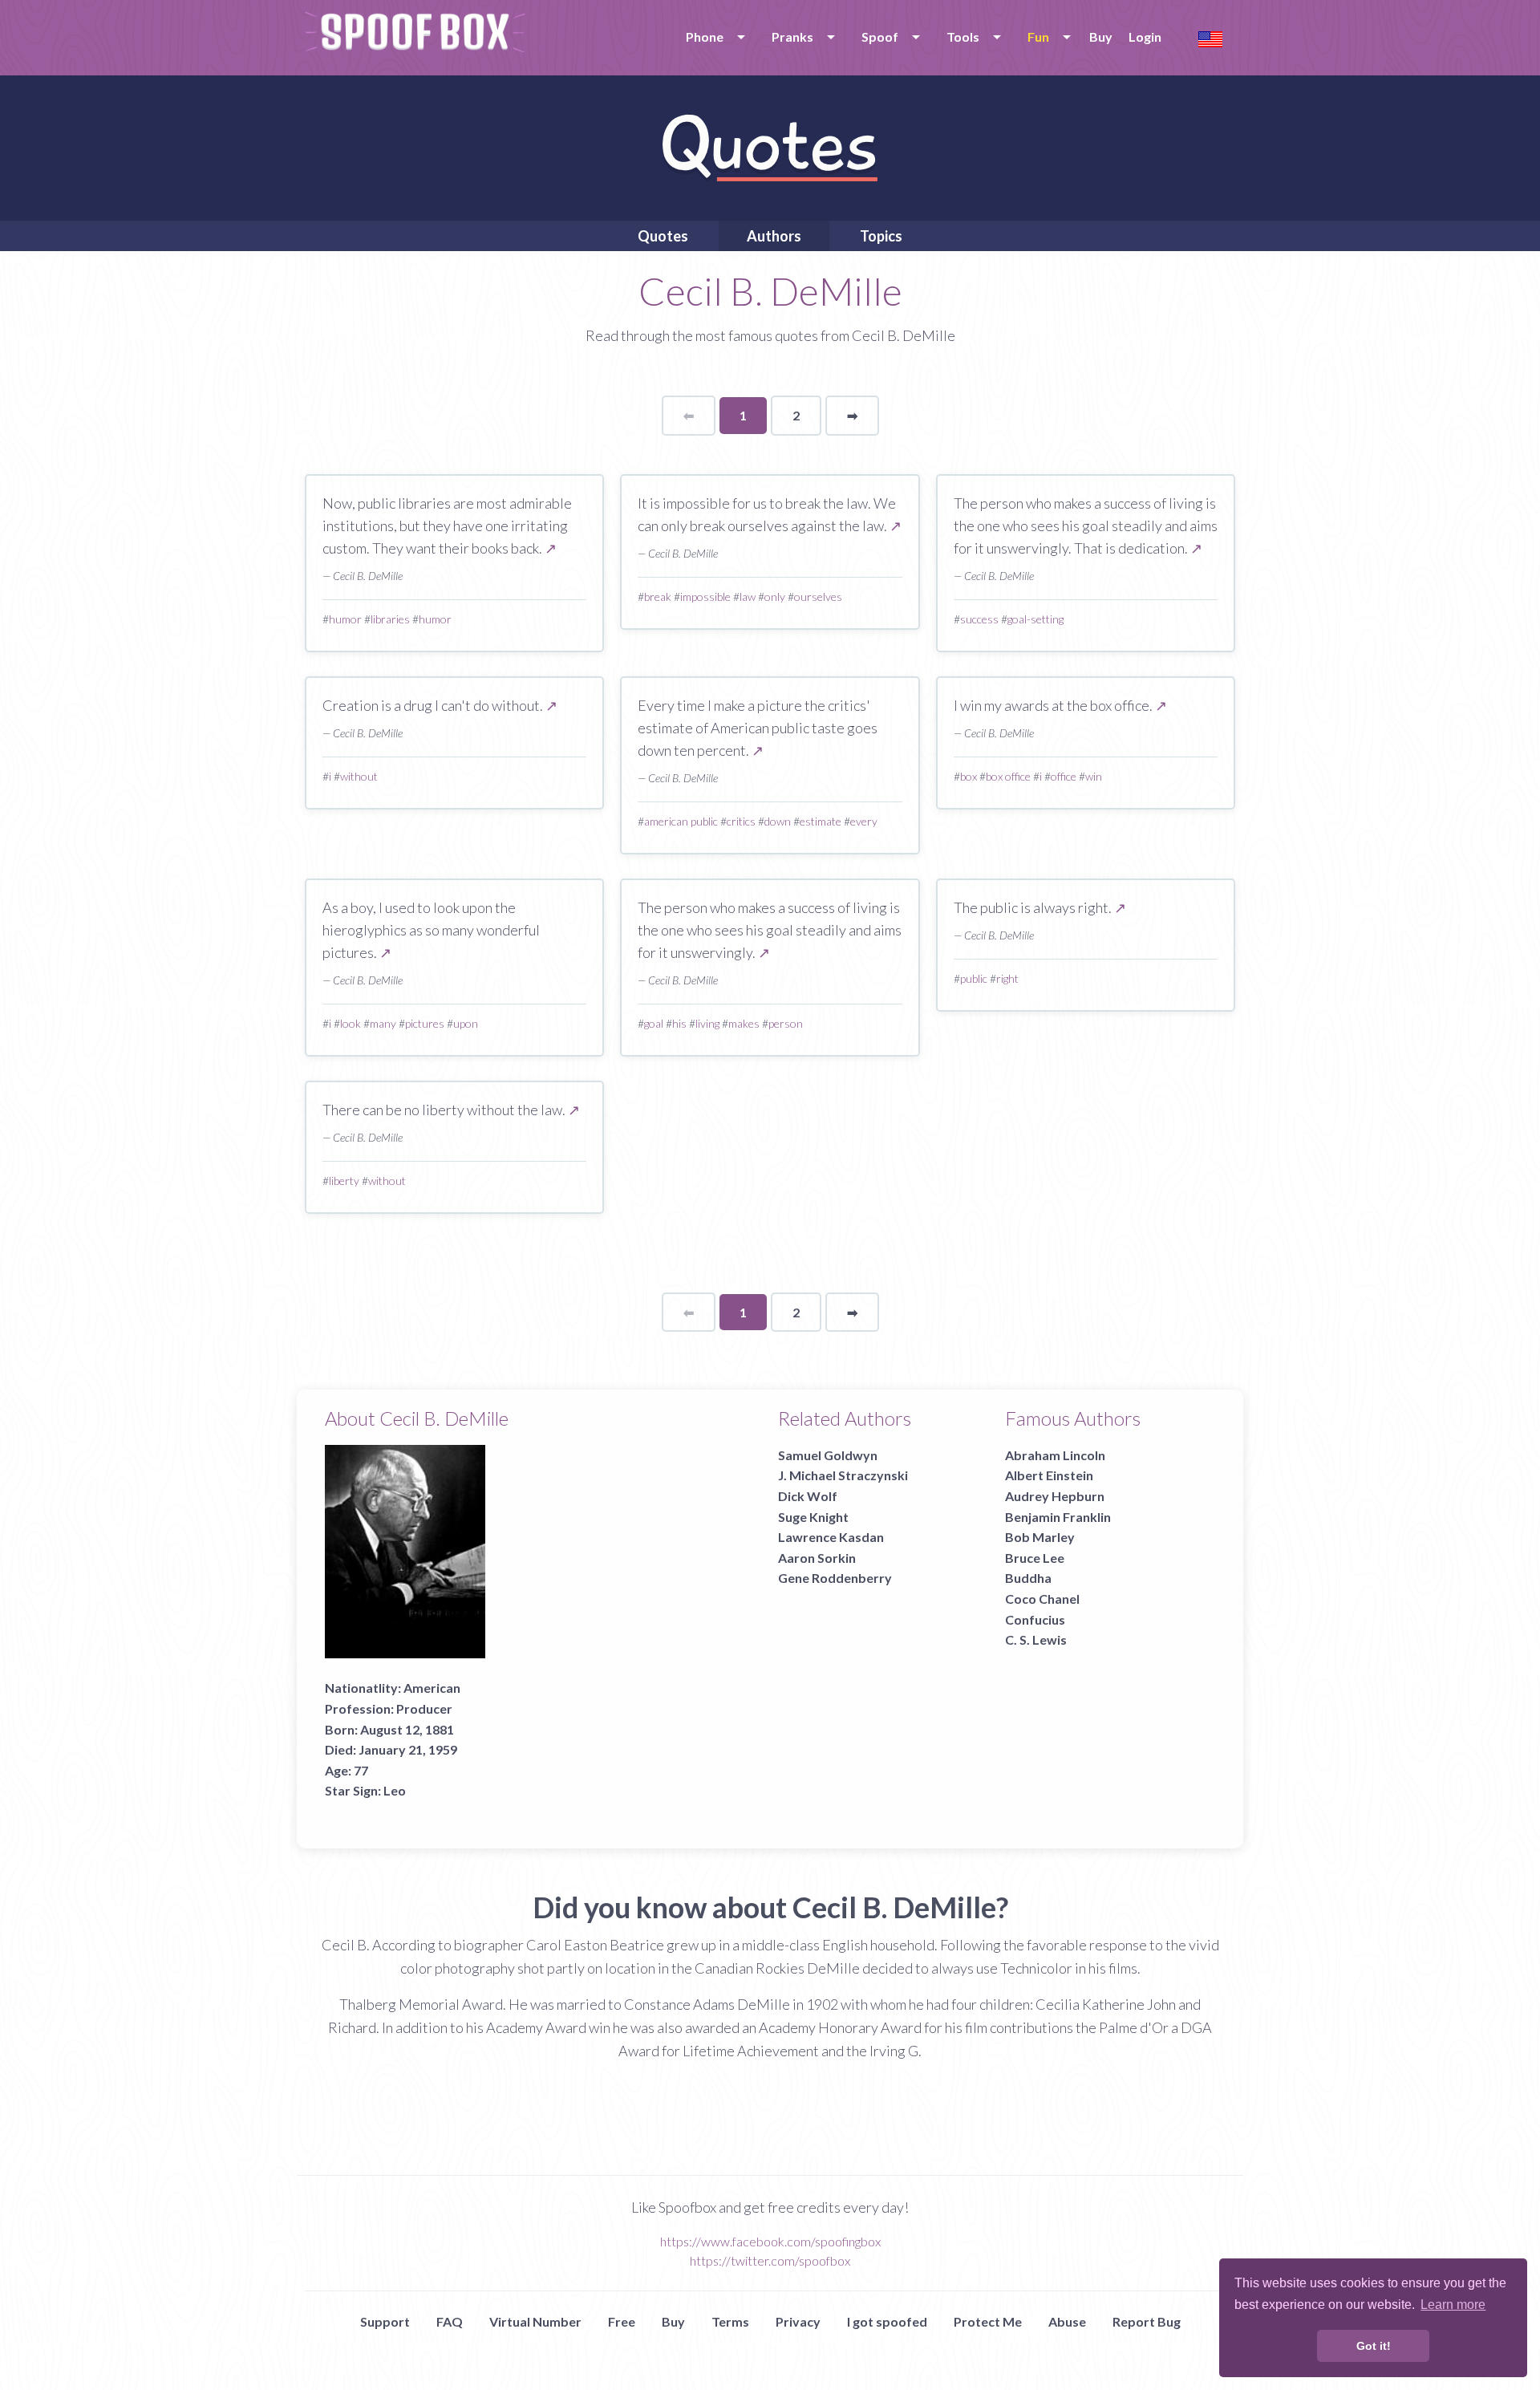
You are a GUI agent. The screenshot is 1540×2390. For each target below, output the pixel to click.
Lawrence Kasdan (831, 1537)
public (974, 978)
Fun (1038, 37)
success (979, 619)
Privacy (798, 2321)
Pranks (792, 37)
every (864, 821)
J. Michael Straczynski (843, 1475)
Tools (963, 37)
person (786, 1023)
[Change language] (1210, 37)
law (748, 596)
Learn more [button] (1453, 2305)
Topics (881, 236)
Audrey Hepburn (1055, 1496)
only (775, 596)
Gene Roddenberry (835, 1578)
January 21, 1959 (408, 1749)
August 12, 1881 (407, 1729)
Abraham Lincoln (1055, 1455)
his (679, 1023)
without (359, 776)
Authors (774, 236)
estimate (821, 821)
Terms (730, 2321)
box (969, 776)
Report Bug (1147, 2321)
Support (385, 2321)
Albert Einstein (1049, 1475)
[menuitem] (713, 37)
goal (654, 1023)
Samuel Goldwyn (828, 1455)
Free (622, 2321)
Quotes (663, 236)
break (658, 596)
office (1064, 776)
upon (466, 1023)
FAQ (450, 2321)
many (383, 1023)
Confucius (1035, 1619)
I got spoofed (887, 2321)
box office (1008, 776)
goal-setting (1035, 619)
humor (345, 619)
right (1007, 978)
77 (361, 1770)
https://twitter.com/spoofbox (770, 2260)
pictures (425, 1023)
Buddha (1028, 1578)
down (778, 821)
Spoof (880, 37)
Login (1145, 37)
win (1094, 776)
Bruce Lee (1035, 1558)
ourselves (818, 596)
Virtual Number (535, 2321)
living (707, 1023)
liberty (344, 1181)
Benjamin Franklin (1058, 1517)
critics (741, 821)
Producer (424, 1708)
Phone (705, 37)
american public (681, 821)
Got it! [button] (1374, 2346)
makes (744, 1023)
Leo (395, 1790)
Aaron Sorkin (817, 1558)
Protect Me (988, 2321)
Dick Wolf (808, 1496)
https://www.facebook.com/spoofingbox (770, 2241)
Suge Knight (813, 1517)
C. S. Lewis (1036, 1639)
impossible (705, 596)
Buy (1101, 37)
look (351, 1023)
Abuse (1067, 2321)
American (432, 1688)
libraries (390, 619)
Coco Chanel (1042, 1599)
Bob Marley (1040, 1537)
